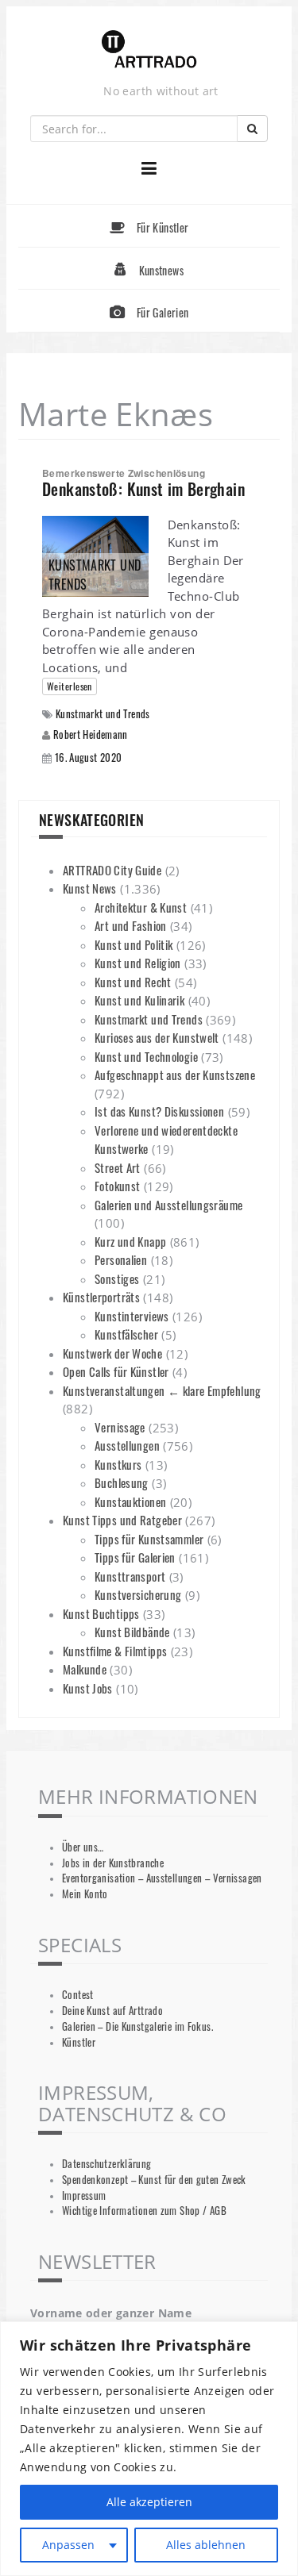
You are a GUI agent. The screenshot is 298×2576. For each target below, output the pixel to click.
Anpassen (68, 2545)
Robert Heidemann (91, 734)
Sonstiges (117, 1278)
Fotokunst (117, 1186)
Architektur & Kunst (141, 907)
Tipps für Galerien (135, 1557)
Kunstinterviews (132, 1316)
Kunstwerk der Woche (112, 1353)
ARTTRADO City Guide (112, 870)
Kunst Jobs (88, 1688)
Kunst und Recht (133, 982)
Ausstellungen (127, 1445)
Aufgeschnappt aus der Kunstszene (175, 1075)
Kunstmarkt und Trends (103, 714)
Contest (78, 1995)
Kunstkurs (118, 1464)
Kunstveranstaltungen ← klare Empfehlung (162, 1390)
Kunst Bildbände (132, 1632)
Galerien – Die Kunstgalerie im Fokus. (137, 2026)
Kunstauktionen (130, 1501)
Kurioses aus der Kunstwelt (157, 1037)
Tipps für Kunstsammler (149, 1539)
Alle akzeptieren (149, 2502)
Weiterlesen (70, 686)
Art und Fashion (131, 925)
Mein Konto (85, 1894)
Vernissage (120, 1427)
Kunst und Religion (138, 963)
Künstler (79, 2042)
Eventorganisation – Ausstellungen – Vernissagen (162, 1878)
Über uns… (83, 1847)
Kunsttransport (130, 1576)
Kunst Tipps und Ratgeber (122, 1520)
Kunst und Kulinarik (139, 1000)
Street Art (118, 1167)
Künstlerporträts (101, 1297)
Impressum (84, 2195)
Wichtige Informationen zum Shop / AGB (144, 2211)
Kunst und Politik (134, 944)
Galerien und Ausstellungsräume (168, 1205)
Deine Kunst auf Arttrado (112, 2011)
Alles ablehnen (206, 2545)
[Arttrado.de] (149, 50)
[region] (149, 2449)
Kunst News (90, 888)
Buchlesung (122, 1482)
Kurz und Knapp (130, 1241)
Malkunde (85, 1669)
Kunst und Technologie (146, 1056)
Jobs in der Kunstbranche (113, 1863)
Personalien (121, 1259)
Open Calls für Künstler (116, 1371)
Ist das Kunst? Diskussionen (159, 1111)
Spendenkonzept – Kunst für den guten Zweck (154, 2180)
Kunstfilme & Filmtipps (115, 1651)
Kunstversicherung (138, 1594)
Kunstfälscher (126, 1334)
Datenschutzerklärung (107, 2164)
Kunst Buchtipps (101, 1613)
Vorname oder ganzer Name (111, 2313)
